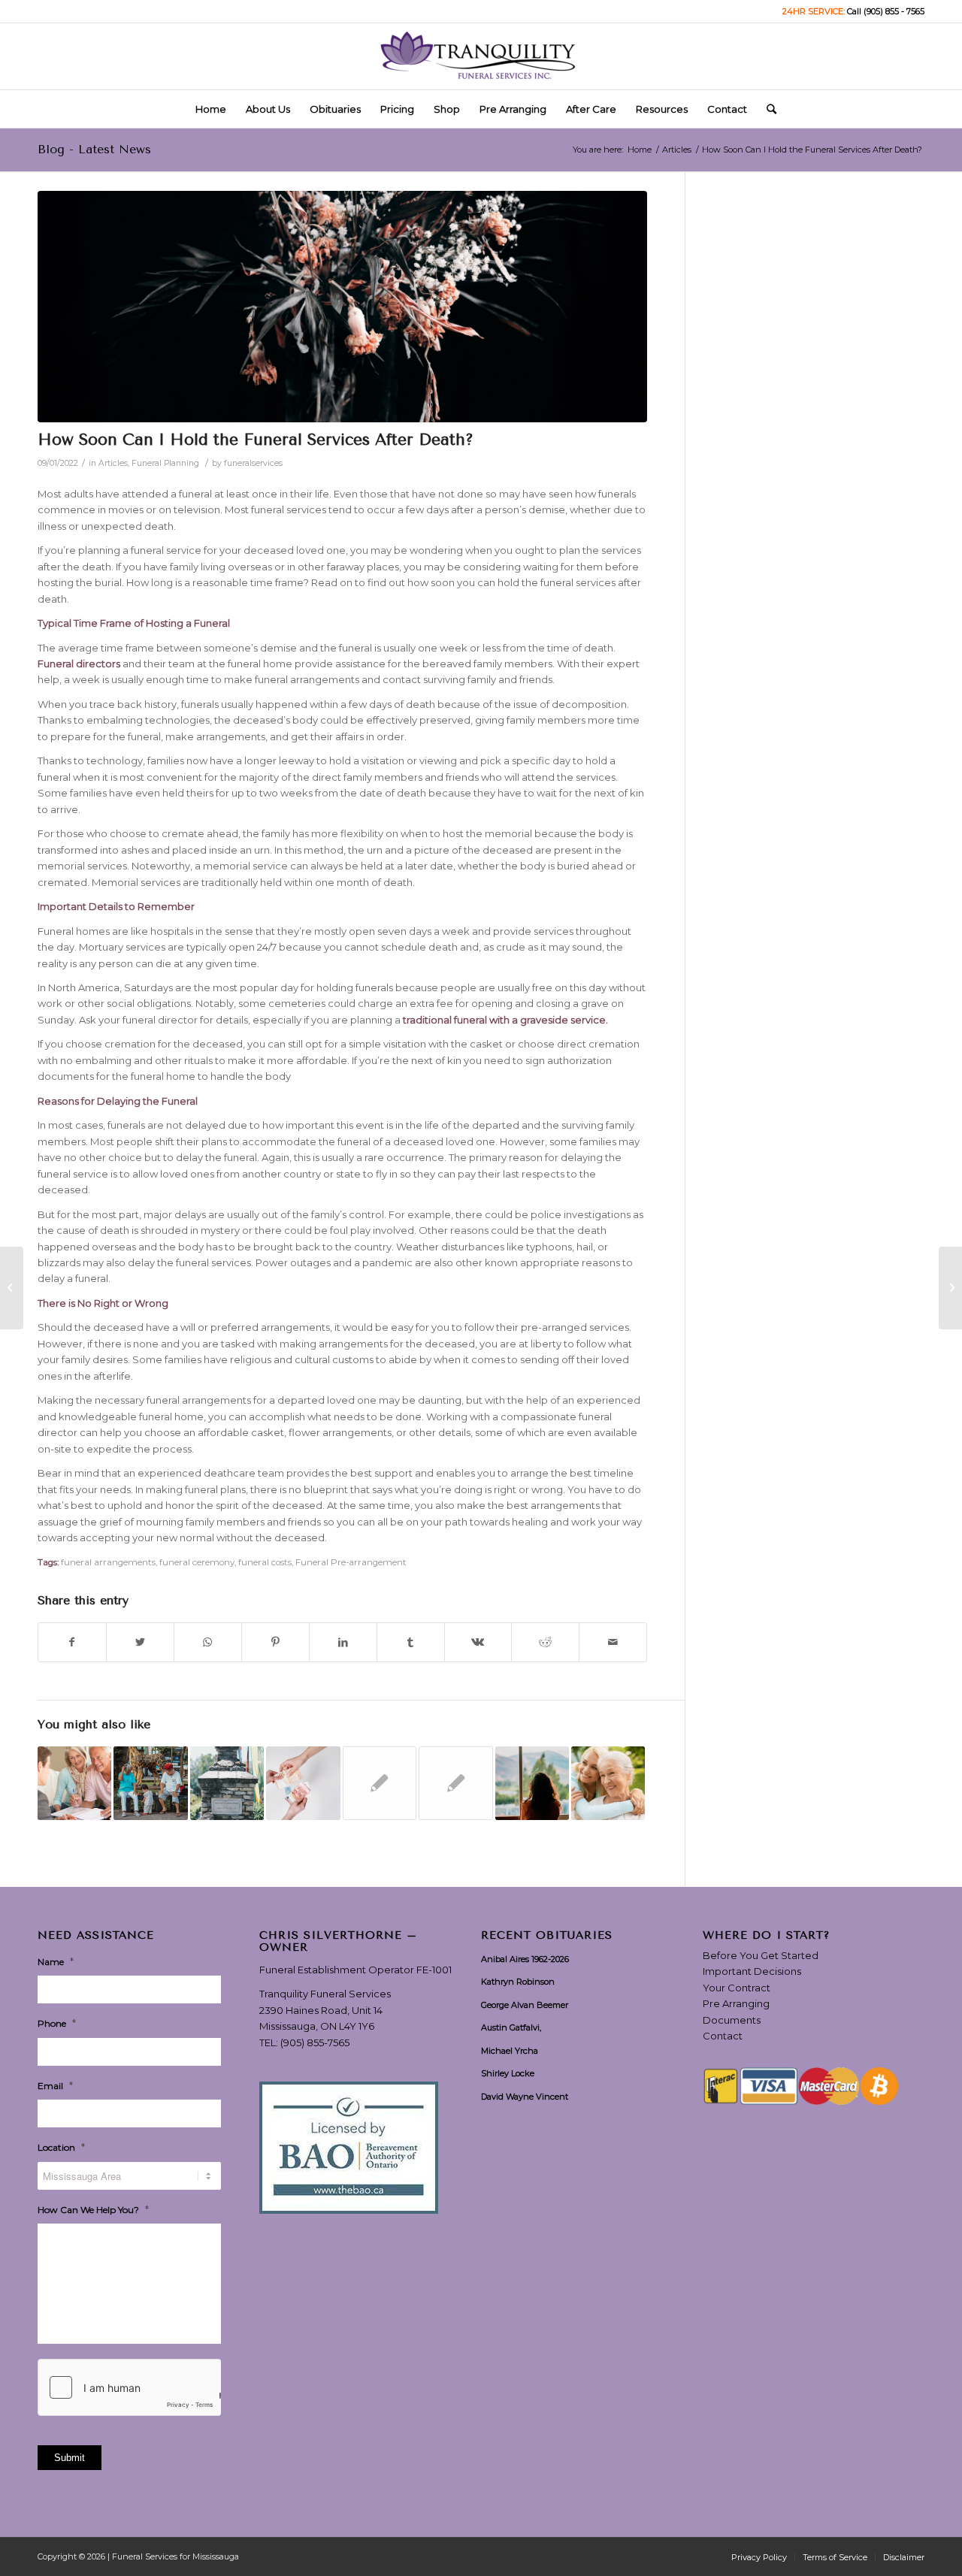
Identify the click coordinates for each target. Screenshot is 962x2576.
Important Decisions (752, 1971)
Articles (113, 463)
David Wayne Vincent (525, 2097)
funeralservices (253, 463)
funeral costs (265, 1562)
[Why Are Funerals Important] (950, 1288)
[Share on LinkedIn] (343, 1642)
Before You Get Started (761, 1955)
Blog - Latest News (94, 149)
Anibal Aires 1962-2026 (525, 1959)
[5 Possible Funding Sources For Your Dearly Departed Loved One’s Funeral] (303, 1783)
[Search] (767, 109)
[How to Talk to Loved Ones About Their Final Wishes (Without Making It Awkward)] (608, 1783)
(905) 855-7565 (315, 2042)
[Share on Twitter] (140, 1642)
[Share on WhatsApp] (208, 1642)
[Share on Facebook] (72, 1642)
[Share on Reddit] (545, 1642)
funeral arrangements (108, 1562)
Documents (732, 2020)
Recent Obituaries (547, 1936)
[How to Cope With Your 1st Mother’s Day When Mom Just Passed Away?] (532, 1783)
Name (56, 1961)
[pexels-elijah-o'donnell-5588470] (342, 307)
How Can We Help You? (93, 2209)
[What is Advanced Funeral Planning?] (74, 1783)
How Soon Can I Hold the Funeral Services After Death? (256, 440)
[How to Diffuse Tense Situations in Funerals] (455, 1783)
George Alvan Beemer (525, 2005)
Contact (723, 2036)
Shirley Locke (508, 2073)
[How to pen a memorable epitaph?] (227, 1783)
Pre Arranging (736, 2003)
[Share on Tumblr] (411, 1642)
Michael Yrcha (510, 2051)
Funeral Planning (165, 463)
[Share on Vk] (478, 1642)
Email (55, 2085)
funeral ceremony (197, 1562)
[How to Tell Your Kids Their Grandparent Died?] (150, 1783)
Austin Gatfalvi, (511, 2027)
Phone (57, 2023)
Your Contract (737, 1988)
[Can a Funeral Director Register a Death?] (12, 1288)
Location (61, 2147)
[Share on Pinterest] (275, 1642)
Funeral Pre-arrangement (351, 1562)
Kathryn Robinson (518, 1982)
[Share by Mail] (613, 1642)
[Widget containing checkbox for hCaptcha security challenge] (129, 2387)
